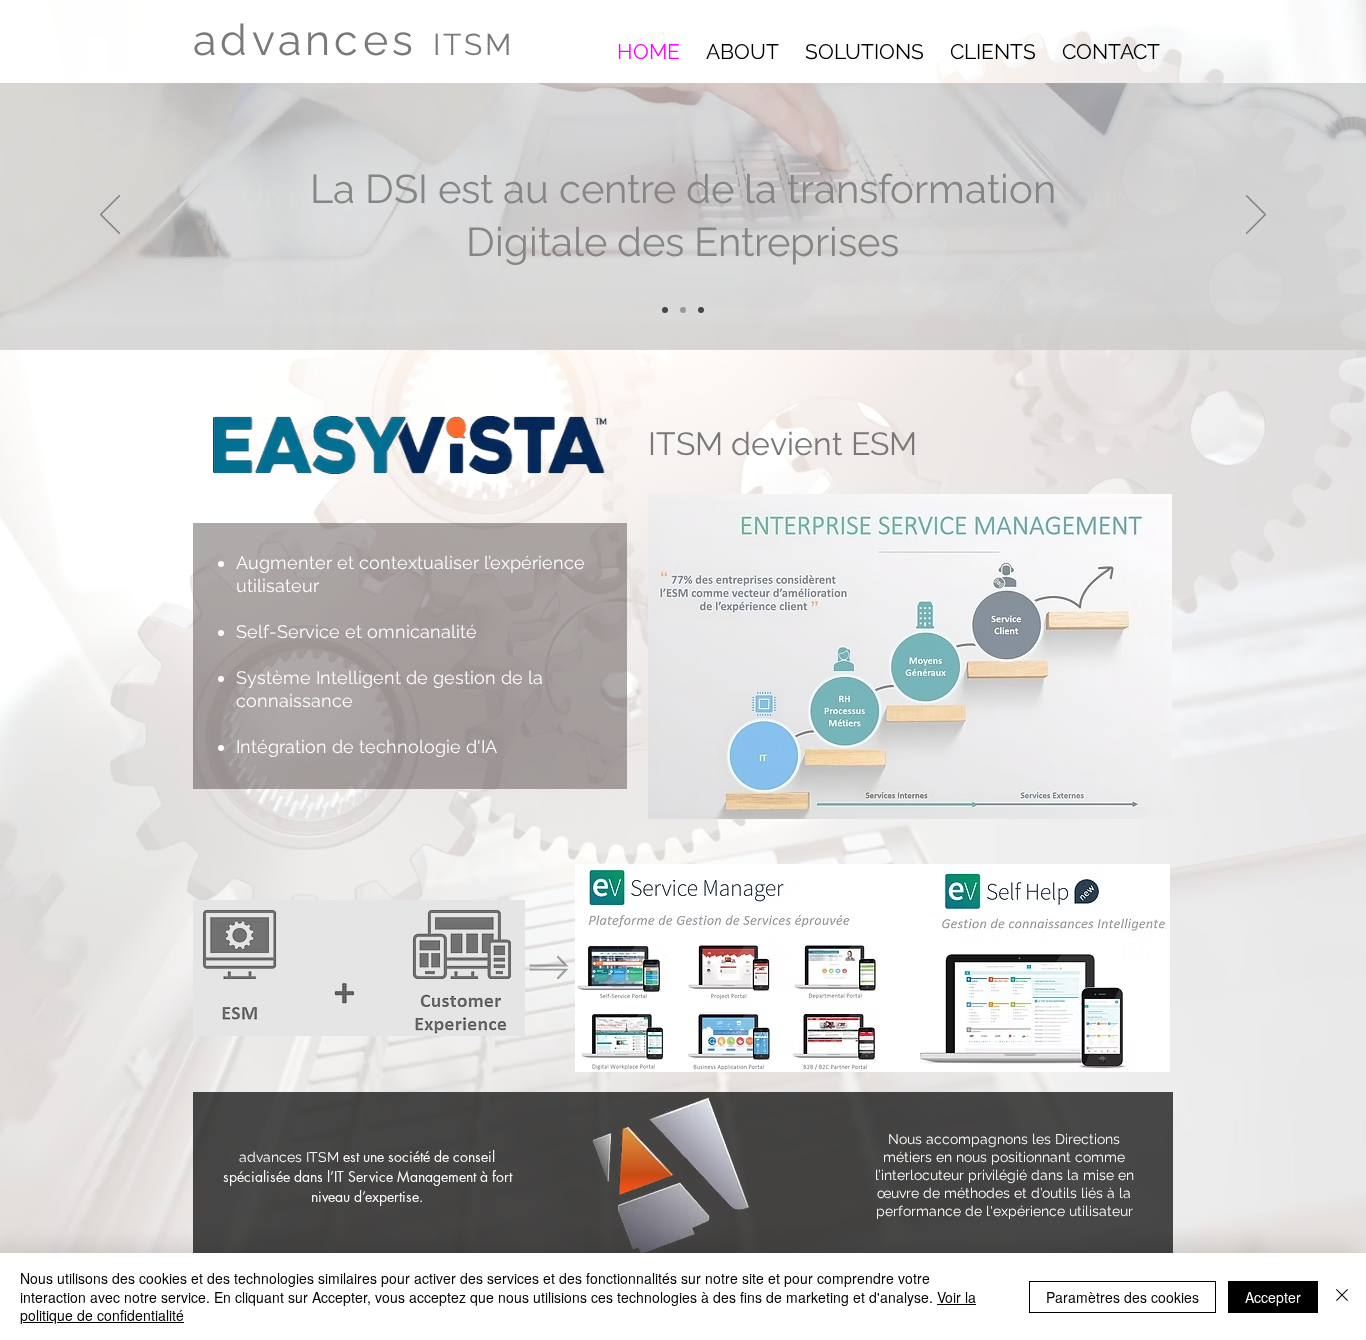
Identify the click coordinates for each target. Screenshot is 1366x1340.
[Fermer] (1342, 1296)
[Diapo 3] (701, 310)
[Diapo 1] (665, 310)
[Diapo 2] (683, 310)
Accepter (1273, 1297)
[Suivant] (1256, 216)
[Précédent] (110, 216)
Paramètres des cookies (1122, 1297)
